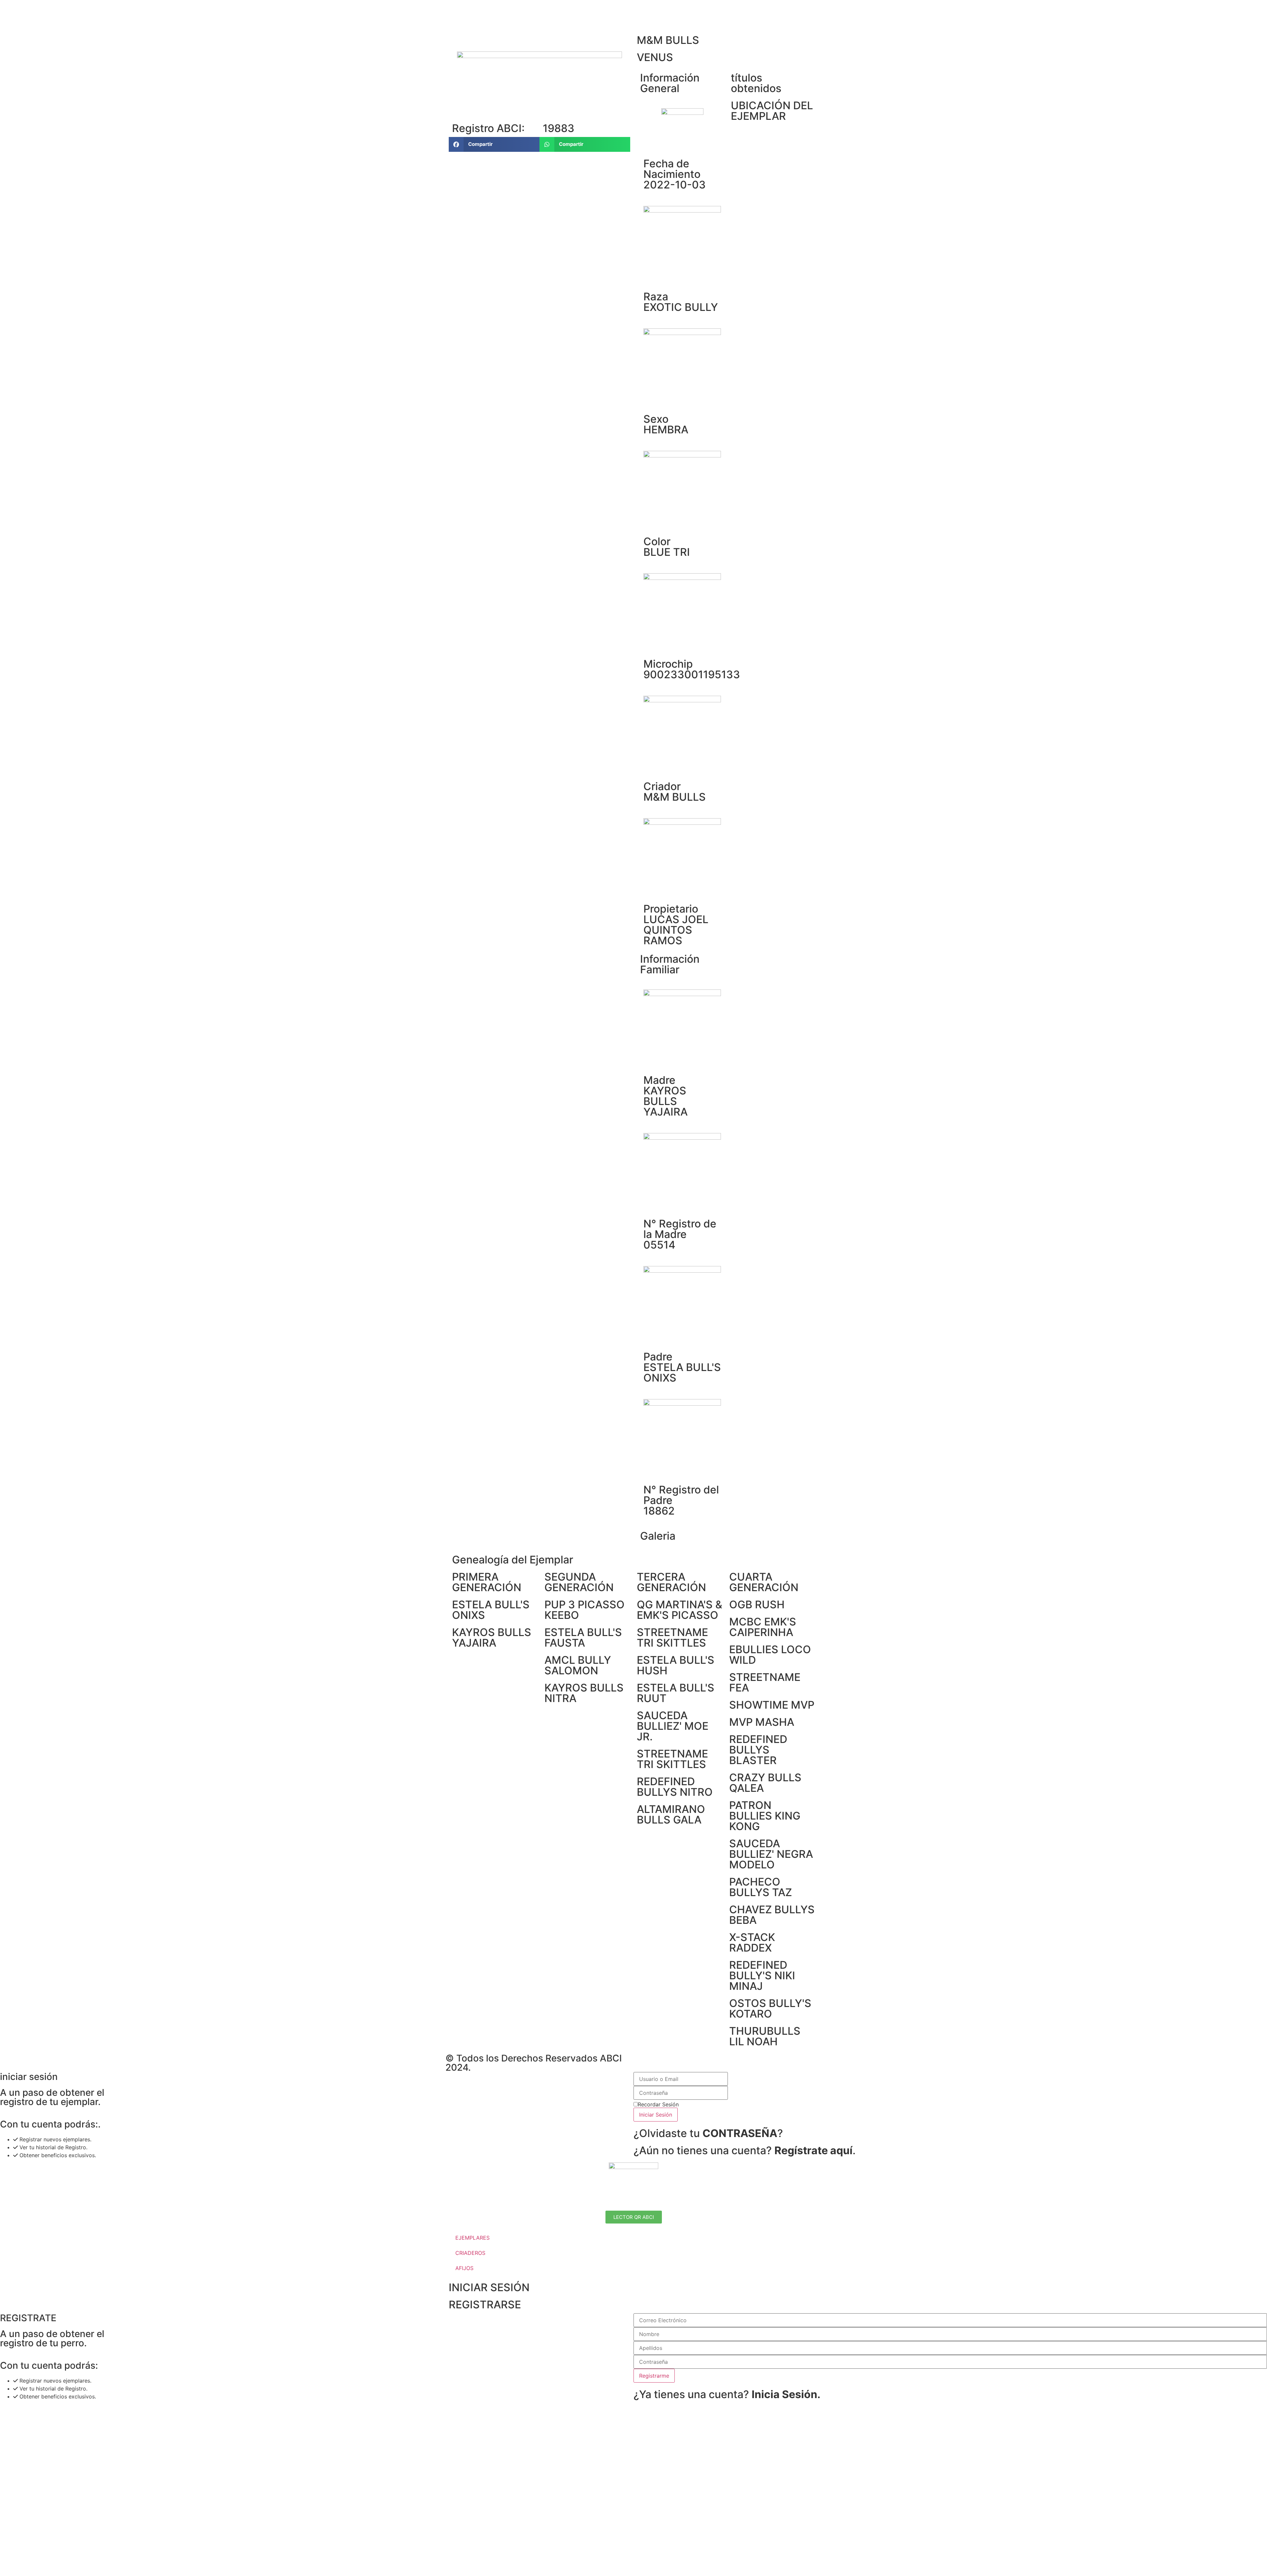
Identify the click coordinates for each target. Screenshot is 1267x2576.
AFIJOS (464, 2268)
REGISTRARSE (485, 2305)
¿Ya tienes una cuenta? (727, 2394)
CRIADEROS (470, 2253)
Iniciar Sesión (656, 2115)
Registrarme (654, 2376)
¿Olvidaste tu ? (708, 2133)
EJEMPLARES (472, 2238)
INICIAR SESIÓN (489, 2287)
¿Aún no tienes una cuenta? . (745, 2150)
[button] (494, 144)
